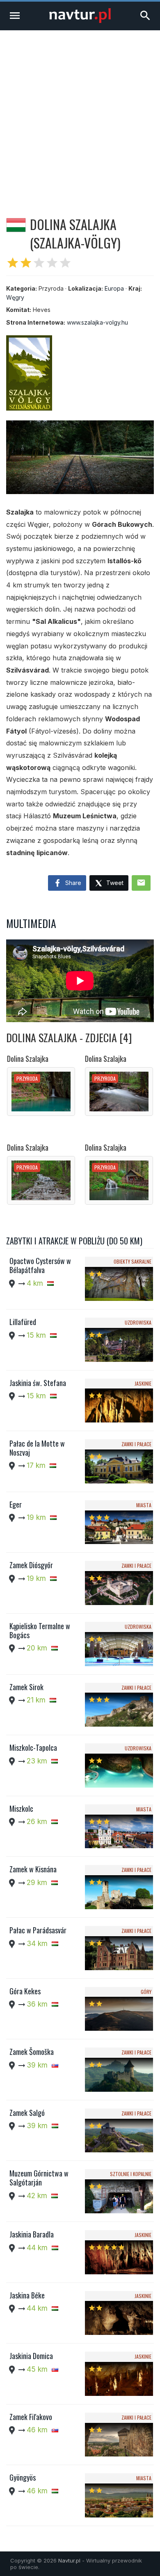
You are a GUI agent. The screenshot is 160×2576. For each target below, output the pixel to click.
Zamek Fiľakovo (31, 2417)
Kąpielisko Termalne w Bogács (40, 1630)
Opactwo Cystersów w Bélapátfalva (40, 1265)
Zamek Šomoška (32, 2052)
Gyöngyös (23, 2477)
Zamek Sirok (26, 1687)
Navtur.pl (69, 2560)
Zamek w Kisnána (33, 1869)
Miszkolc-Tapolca (33, 1747)
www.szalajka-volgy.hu (97, 322)
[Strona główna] (80, 21)
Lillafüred (23, 1322)
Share (72, 883)
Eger (16, 1504)
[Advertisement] (80, 114)
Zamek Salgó (27, 2113)
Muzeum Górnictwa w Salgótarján (39, 2178)
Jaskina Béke (27, 2295)
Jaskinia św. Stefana (38, 1383)
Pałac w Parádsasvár (38, 1930)
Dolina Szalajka (28, 1059)
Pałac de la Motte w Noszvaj (37, 1448)
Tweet (114, 883)
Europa (114, 288)
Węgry (15, 297)
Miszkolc (21, 1808)
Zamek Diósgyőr (31, 1565)
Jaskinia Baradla (32, 2234)
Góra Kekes (25, 1991)
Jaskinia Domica (31, 2356)
